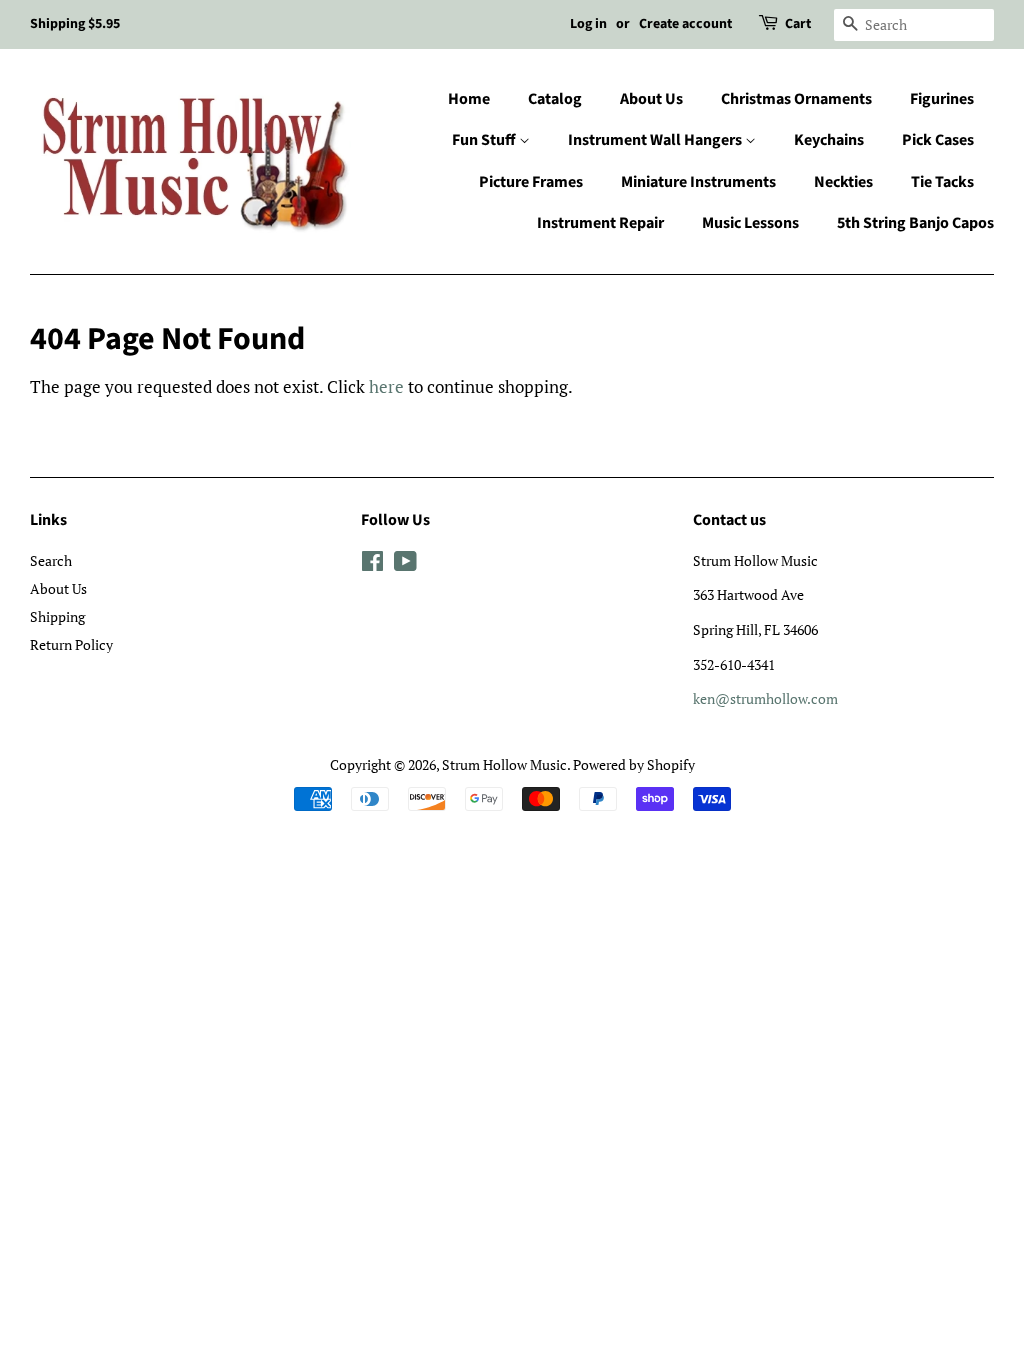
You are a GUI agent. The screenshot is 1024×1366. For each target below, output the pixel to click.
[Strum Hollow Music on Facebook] (372, 564)
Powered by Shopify (634, 764)
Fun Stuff (485, 140)
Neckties (843, 182)
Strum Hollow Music (504, 764)
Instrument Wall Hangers (656, 140)
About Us (651, 99)
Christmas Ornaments (796, 99)
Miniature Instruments (698, 182)
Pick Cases (938, 140)
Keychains (829, 140)
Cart (798, 24)
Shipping (57, 616)
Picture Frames (531, 182)
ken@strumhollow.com (765, 698)
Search (51, 560)
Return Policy (71, 644)
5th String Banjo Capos (915, 223)
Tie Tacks (942, 182)
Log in (588, 24)
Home (469, 99)
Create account (685, 24)
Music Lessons (750, 223)
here (386, 386)
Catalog (555, 99)
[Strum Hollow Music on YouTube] (405, 564)
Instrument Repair (600, 223)
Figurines (942, 99)
